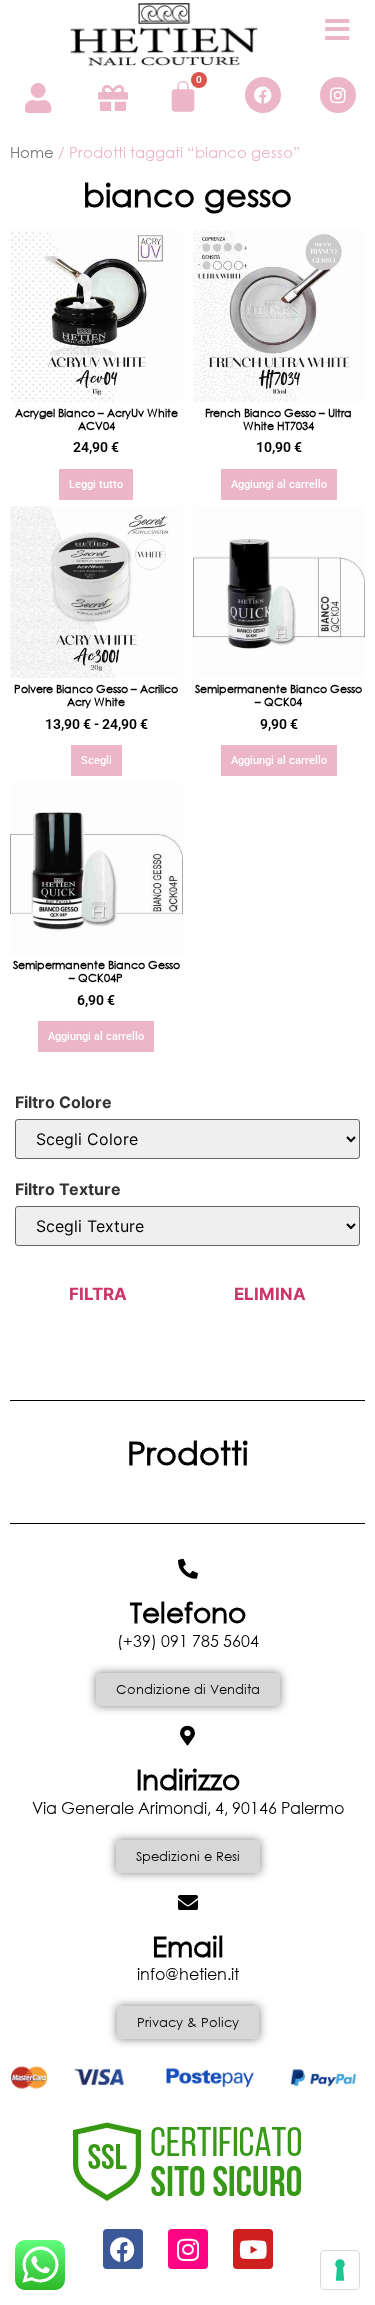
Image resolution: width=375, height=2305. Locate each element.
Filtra (98, 1294)
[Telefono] (188, 1569)
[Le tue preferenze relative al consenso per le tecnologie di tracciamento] (340, 2270)
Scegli (96, 760)
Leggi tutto (96, 484)
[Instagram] (338, 95)
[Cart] (183, 96)
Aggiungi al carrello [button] (279, 484)
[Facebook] (263, 95)
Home (32, 152)
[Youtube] (253, 2249)
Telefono (188, 1611)
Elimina (270, 1294)
